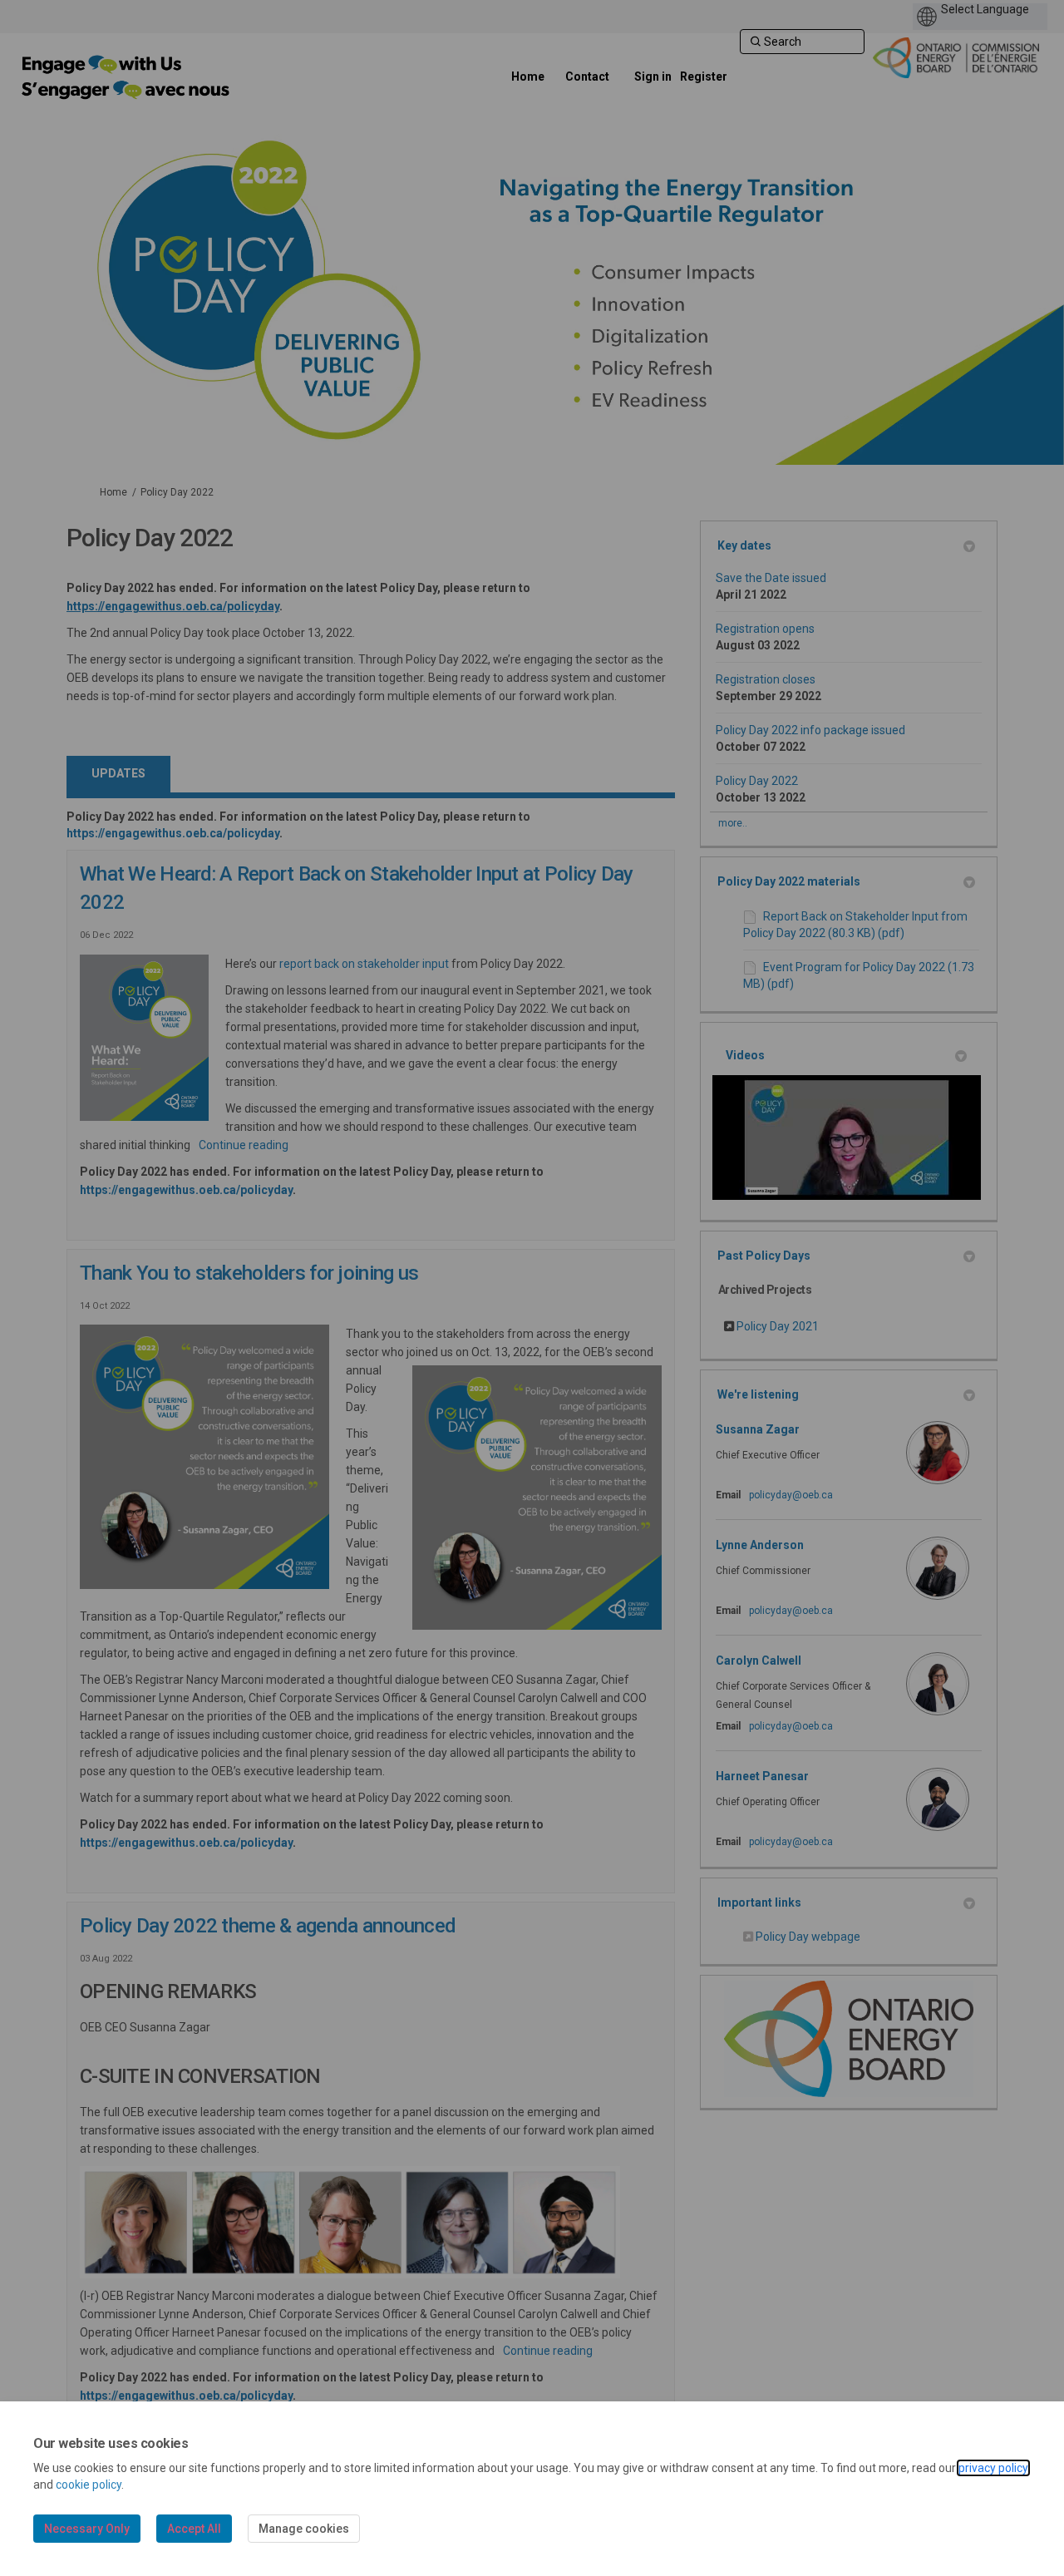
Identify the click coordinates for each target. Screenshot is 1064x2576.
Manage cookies (304, 2529)
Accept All (194, 2529)
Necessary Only (87, 2529)
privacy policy (993, 2468)
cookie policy (89, 2485)
